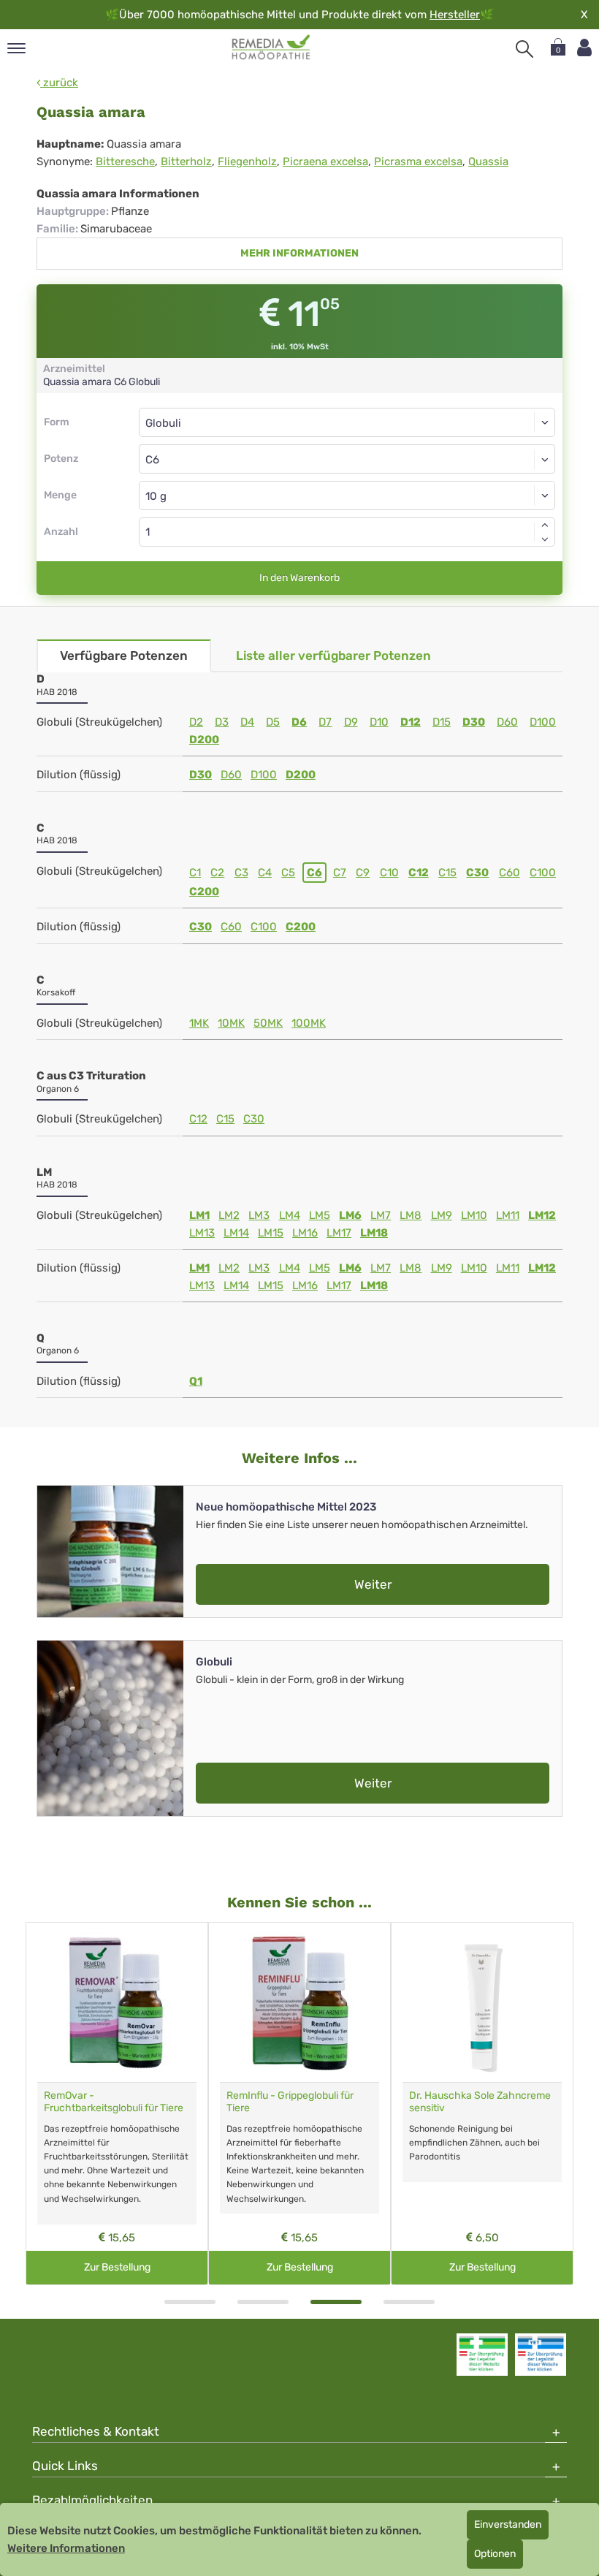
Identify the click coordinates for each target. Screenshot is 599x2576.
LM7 (381, 1215)
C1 (195, 873)
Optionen (495, 2554)
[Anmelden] (584, 48)
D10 (379, 722)
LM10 (474, 1215)
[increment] (545, 525)
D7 (325, 722)
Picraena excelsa (325, 162)
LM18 (374, 1233)
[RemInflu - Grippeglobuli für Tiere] (299, 2002)
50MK (268, 1023)
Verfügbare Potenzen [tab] (124, 656)
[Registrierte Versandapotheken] (482, 2355)
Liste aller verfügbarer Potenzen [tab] (333, 656)
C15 (447, 873)
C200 (204, 892)
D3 (222, 722)
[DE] (271, 48)
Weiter (373, 1584)
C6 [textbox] (152, 460)
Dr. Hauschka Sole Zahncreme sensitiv (480, 2102)
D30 (474, 722)
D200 (204, 740)
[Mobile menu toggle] (16, 49)
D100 (543, 722)
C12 (419, 873)
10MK (231, 1023)
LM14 (236, 1233)
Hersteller (455, 15)
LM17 (339, 1233)
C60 (510, 873)
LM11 (508, 1215)
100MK (309, 1023)
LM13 (202, 1233)
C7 (340, 873)
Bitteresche (125, 162)
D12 (411, 722)
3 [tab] (336, 2302)
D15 (442, 722)
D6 (299, 722)
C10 (389, 873)
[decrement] (545, 539)
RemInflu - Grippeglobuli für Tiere (290, 2102)
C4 (265, 873)
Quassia (488, 162)
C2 (217, 873)
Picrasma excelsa (418, 162)
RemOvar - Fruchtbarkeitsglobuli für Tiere (114, 2102)
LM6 (350, 1215)
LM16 (305, 1233)
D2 (196, 722)
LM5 (320, 1215)
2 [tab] (263, 2302)
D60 (507, 722)
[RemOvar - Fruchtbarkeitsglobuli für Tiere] (117, 2002)
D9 (351, 722)
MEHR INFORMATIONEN (299, 253)
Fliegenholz (247, 162)
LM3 (259, 1215)
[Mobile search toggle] (524, 49)
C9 (363, 873)
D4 (247, 722)
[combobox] (347, 459)
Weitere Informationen (66, 2548)
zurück (59, 83)
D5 (273, 722)
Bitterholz (186, 162)
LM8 (411, 1215)
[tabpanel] (117, 2104)
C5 (288, 873)
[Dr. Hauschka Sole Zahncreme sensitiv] (482, 2002)
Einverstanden (508, 2524)
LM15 (271, 1233)
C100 (543, 873)
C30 (477, 873)
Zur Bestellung (117, 2267)
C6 (314, 873)
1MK (199, 1023)
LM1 (199, 1215)
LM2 (229, 1215)
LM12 (542, 1215)
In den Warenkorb (299, 578)
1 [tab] (190, 2302)
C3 (241, 873)
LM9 (442, 1215)
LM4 (290, 1215)
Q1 (196, 1381)
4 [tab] (409, 2302)
